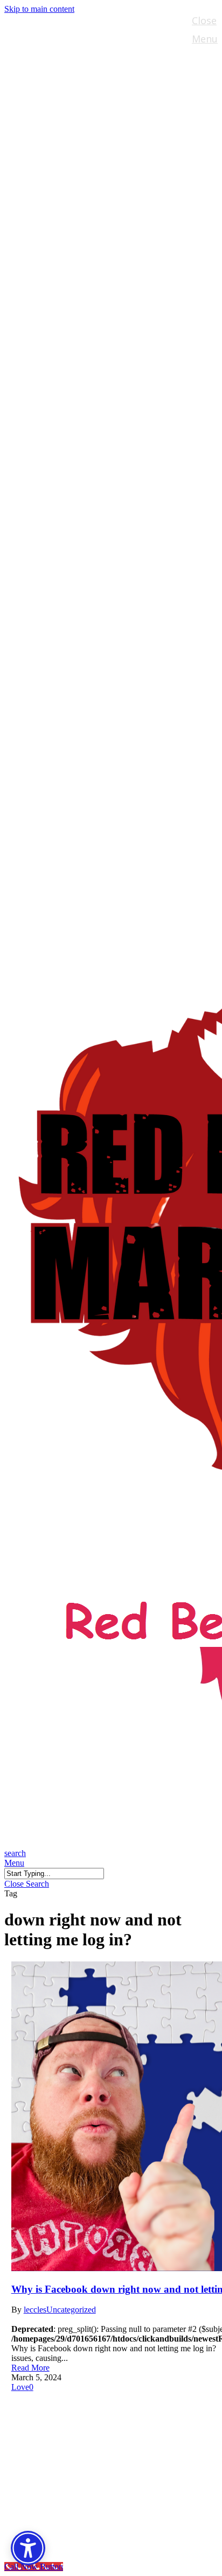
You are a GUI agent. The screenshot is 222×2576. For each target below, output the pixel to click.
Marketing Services (79, 2453)
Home (42, 2405)
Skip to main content (39, 9)
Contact (48, 2502)
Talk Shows (57, 2421)
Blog (39, 2469)
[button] (14, 1863)
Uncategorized (71, 2310)
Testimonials (63, 2485)
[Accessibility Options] (28, 2548)
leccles (35, 2310)
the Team (53, 2437)
